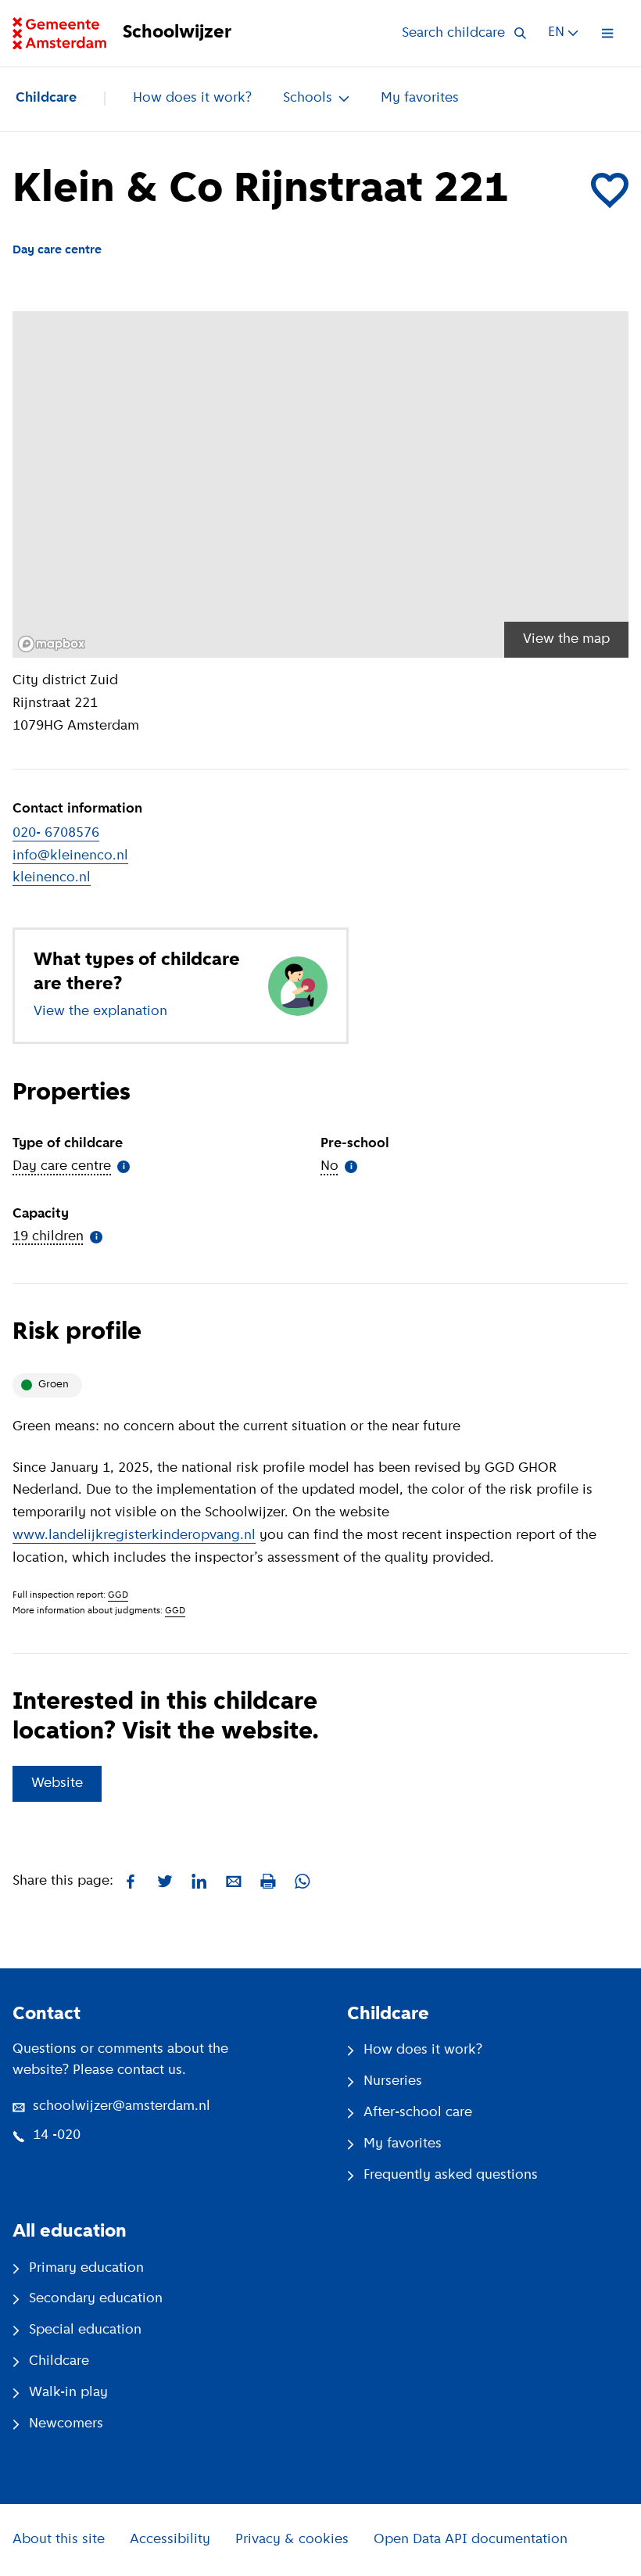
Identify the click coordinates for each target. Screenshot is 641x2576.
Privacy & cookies (292, 2540)
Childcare (46, 99)
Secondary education (96, 2299)
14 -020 (57, 2136)
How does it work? (192, 99)
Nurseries (393, 2082)
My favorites (420, 99)
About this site (59, 2540)
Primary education (86, 2269)
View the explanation (100, 1012)
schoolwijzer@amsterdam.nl (122, 2107)
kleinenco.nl (52, 878)
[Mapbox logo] (52, 644)
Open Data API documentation (471, 2540)
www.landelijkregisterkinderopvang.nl (134, 1536)
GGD (118, 1595)
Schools (308, 99)
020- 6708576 (56, 834)
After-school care (418, 2113)
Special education (85, 2330)
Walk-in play (68, 2393)
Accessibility (170, 2540)
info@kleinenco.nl (70, 856)
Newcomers (66, 2424)
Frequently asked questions (451, 2176)
